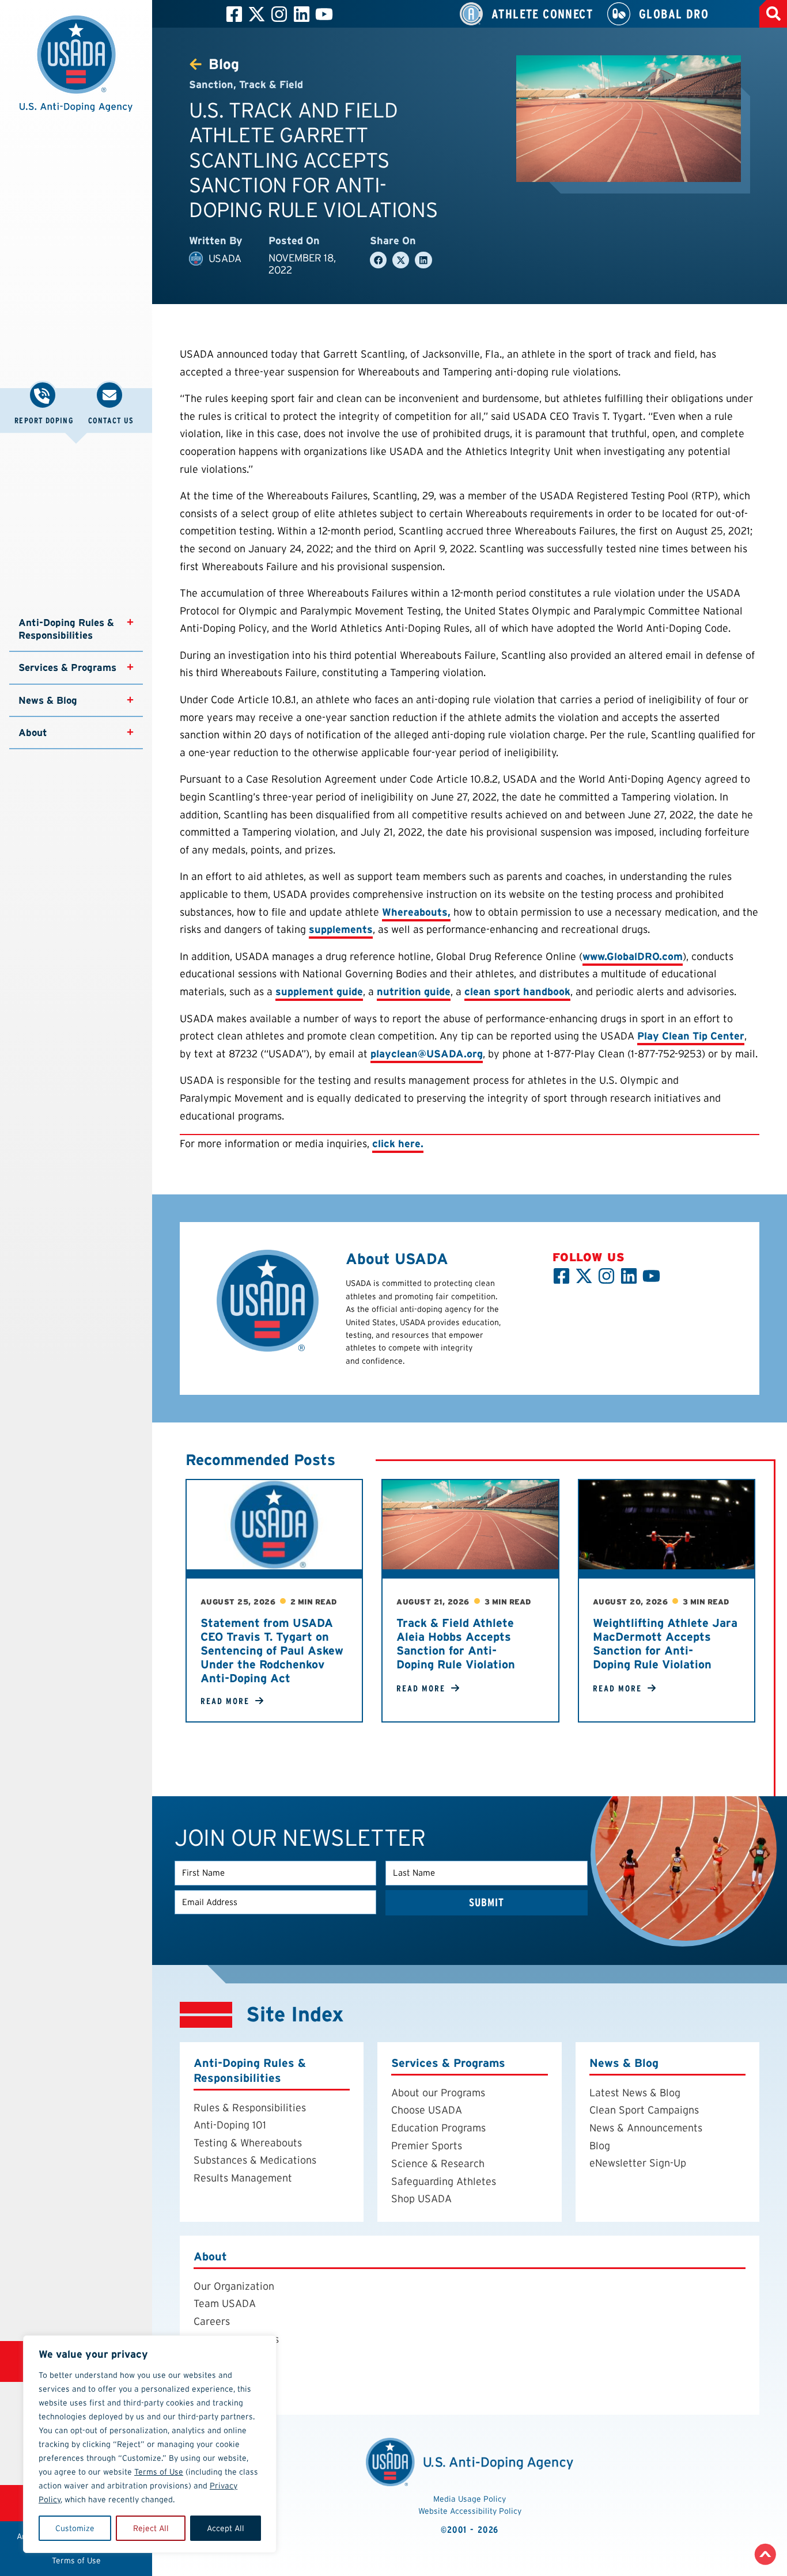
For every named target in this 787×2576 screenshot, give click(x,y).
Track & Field (271, 84)
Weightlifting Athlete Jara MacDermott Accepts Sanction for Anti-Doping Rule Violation (665, 1644)
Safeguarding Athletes (444, 2181)
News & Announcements (646, 2128)
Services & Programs (67, 667)
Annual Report (228, 2357)
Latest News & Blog (635, 2093)
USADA (225, 258)
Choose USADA (427, 2110)
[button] (76, 70)
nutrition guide (414, 991)
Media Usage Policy (470, 2499)
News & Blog (48, 700)
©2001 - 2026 (470, 2530)
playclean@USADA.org (427, 1054)
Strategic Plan (227, 2374)
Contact (212, 2392)
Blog (600, 2146)
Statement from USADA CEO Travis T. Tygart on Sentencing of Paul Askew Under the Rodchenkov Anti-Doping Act (272, 1651)
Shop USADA (421, 2199)
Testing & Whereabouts (248, 2143)
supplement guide (319, 991)
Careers (212, 2321)
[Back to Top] (765, 2554)
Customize (75, 2528)
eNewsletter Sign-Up (638, 2163)
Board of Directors (236, 2339)
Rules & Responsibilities (250, 2108)
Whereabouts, (416, 912)
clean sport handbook (517, 991)
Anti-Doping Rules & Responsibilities (68, 629)
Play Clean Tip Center (691, 1036)
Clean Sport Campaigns (644, 2110)
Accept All (226, 2528)
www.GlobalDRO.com (633, 956)
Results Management (243, 2178)
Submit (487, 1902)
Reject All (151, 2528)
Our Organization (234, 2286)
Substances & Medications (255, 2160)
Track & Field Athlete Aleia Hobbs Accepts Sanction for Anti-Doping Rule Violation (456, 1644)
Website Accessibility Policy (470, 2511)
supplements (341, 929)
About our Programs (438, 2093)
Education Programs (438, 2128)
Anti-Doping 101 (230, 2125)
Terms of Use (159, 2472)
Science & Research (438, 2164)
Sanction (211, 84)
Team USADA (225, 2304)
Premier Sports (427, 2146)
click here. (398, 1143)
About (33, 733)
